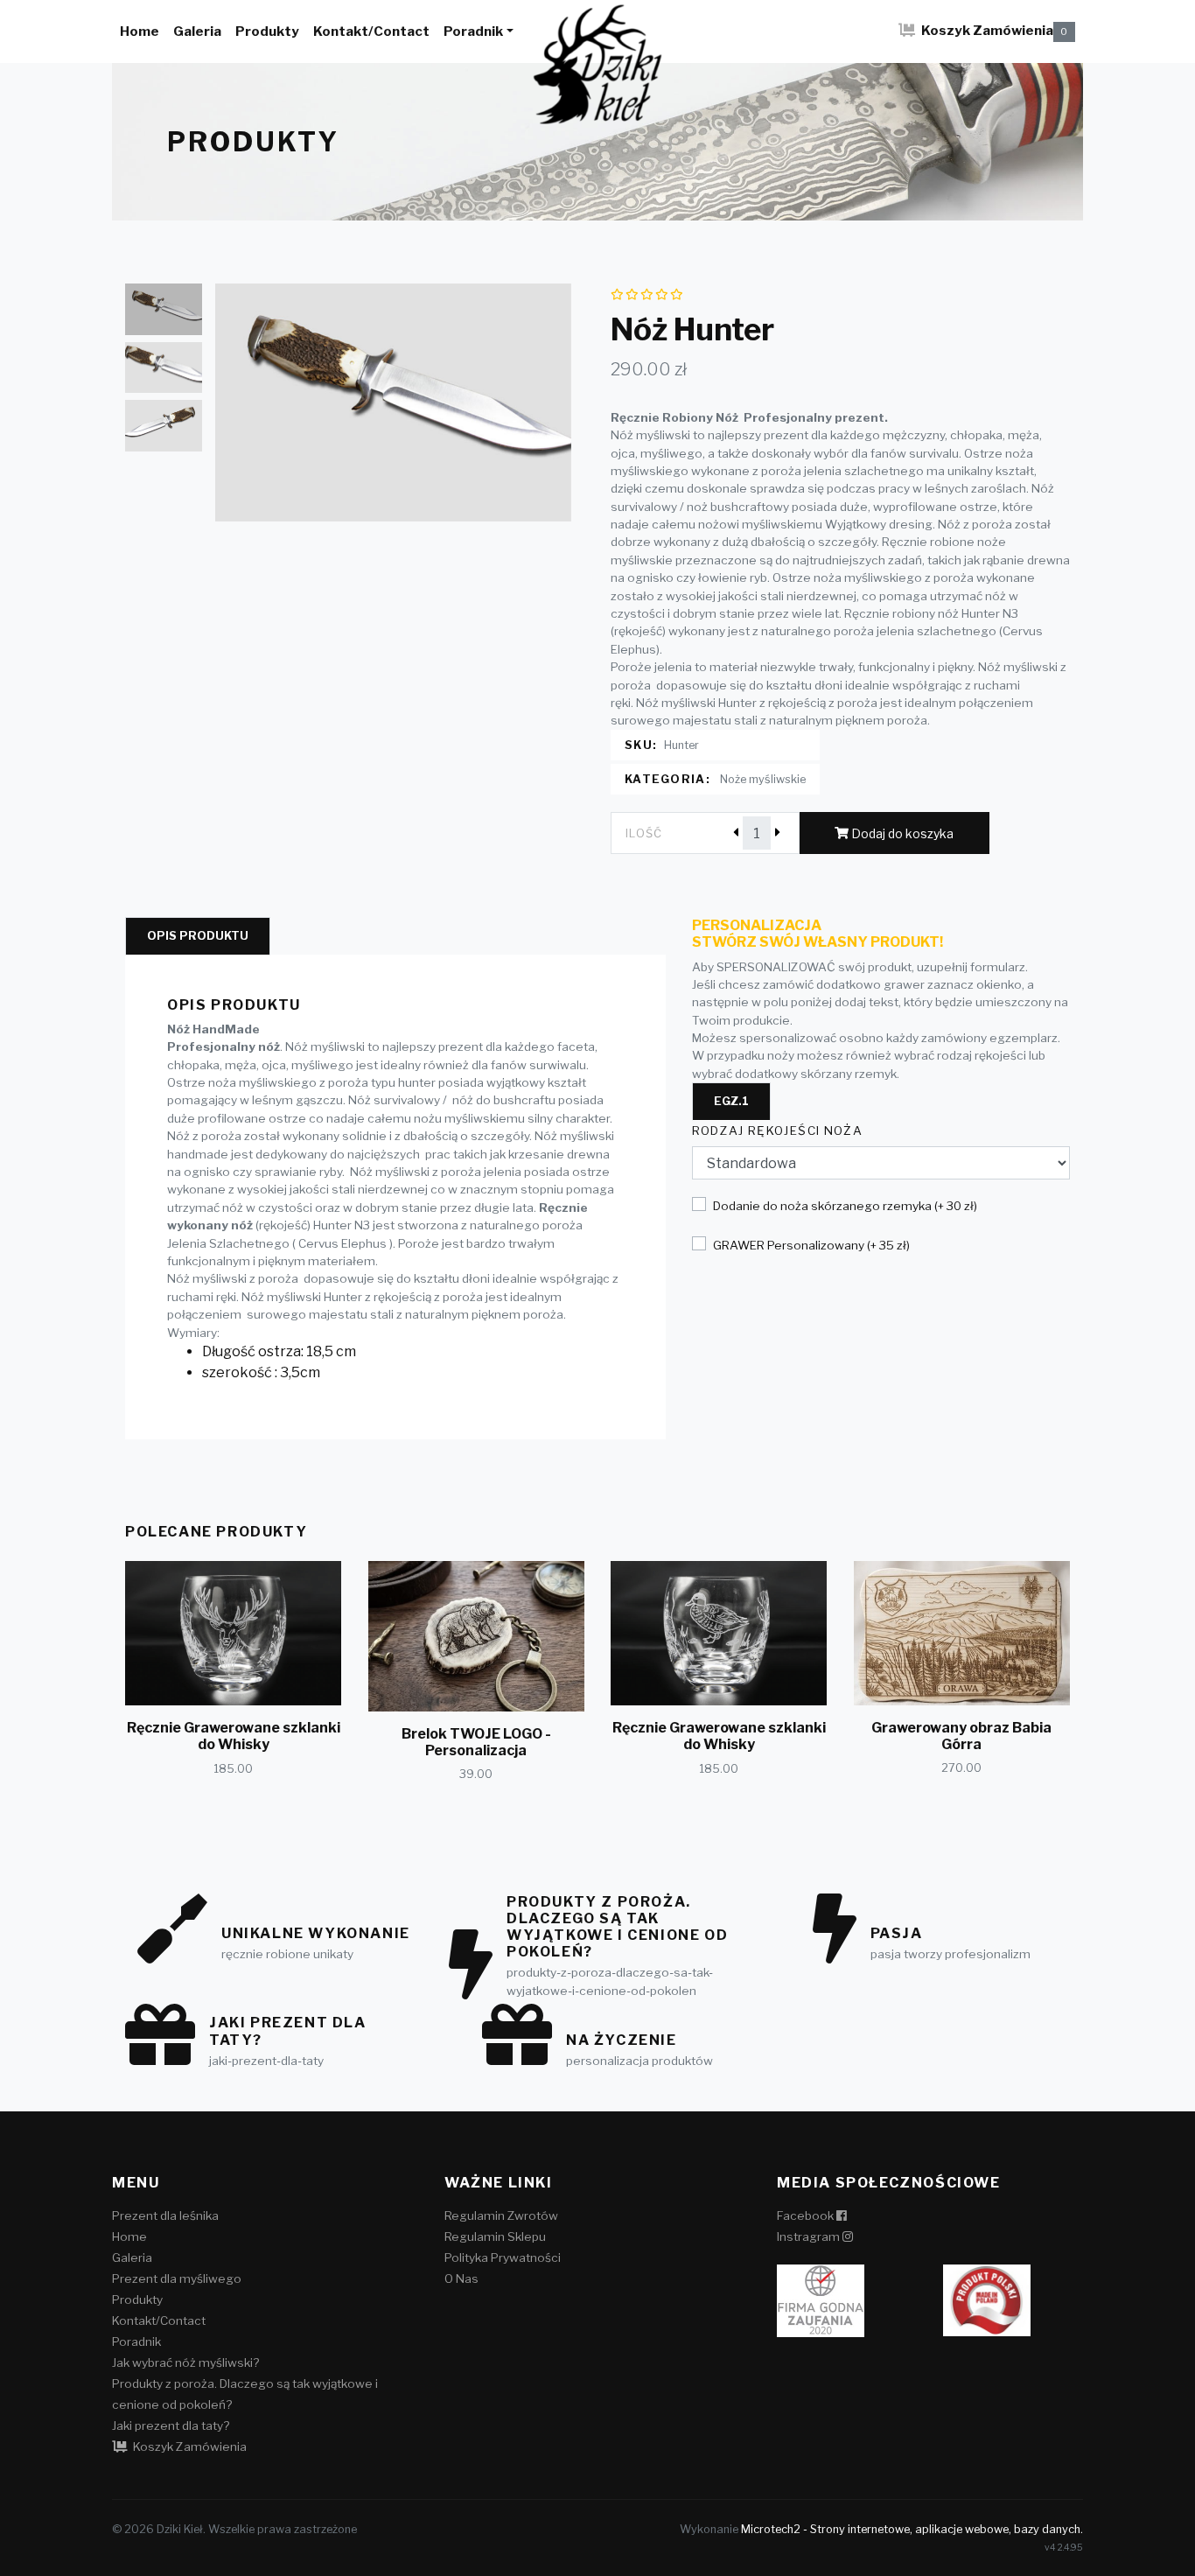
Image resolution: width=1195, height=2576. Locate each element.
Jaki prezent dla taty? (171, 2425)
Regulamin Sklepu (495, 2236)
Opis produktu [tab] (198, 936)
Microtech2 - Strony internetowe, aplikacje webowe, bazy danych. (912, 2529)
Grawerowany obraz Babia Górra (961, 1736)
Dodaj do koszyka (901, 833)
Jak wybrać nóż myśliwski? (185, 2362)
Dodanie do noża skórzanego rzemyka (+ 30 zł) (845, 1206)
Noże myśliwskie (763, 779)
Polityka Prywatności (503, 2257)
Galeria (197, 31)
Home (140, 31)
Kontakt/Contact (371, 31)
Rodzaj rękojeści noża (778, 1130)
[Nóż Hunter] (394, 402)
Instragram (810, 2236)
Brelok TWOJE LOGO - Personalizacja (476, 1742)
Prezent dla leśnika (165, 2215)
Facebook (807, 2215)
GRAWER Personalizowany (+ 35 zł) (811, 1245)
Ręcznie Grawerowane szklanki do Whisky (234, 1736)
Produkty (267, 31)
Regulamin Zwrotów (501, 2215)
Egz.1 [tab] (731, 1101)
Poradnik (473, 31)
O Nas (461, 2278)
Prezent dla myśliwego (177, 2278)
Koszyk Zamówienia (993, 30)
